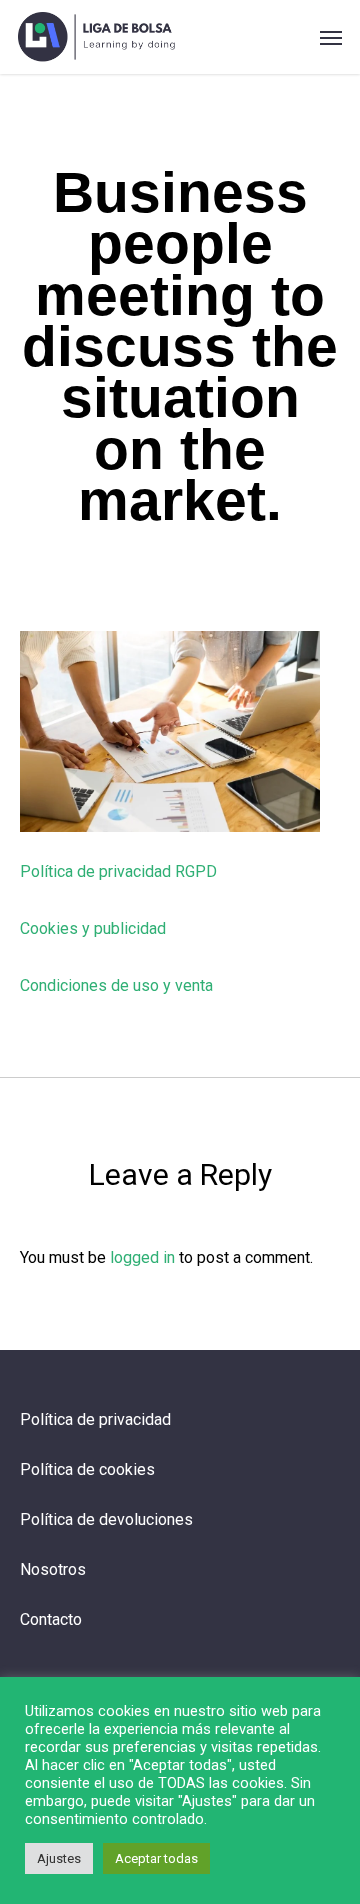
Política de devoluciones (106, 1519)
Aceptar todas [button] (156, 1858)
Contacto (51, 1619)
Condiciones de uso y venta (116, 985)
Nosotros (53, 1569)
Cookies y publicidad (93, 928)
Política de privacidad (95, 1419)
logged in (142, 1257)
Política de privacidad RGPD (118, 871)
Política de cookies (87, 1469)
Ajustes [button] (59, 1858)
